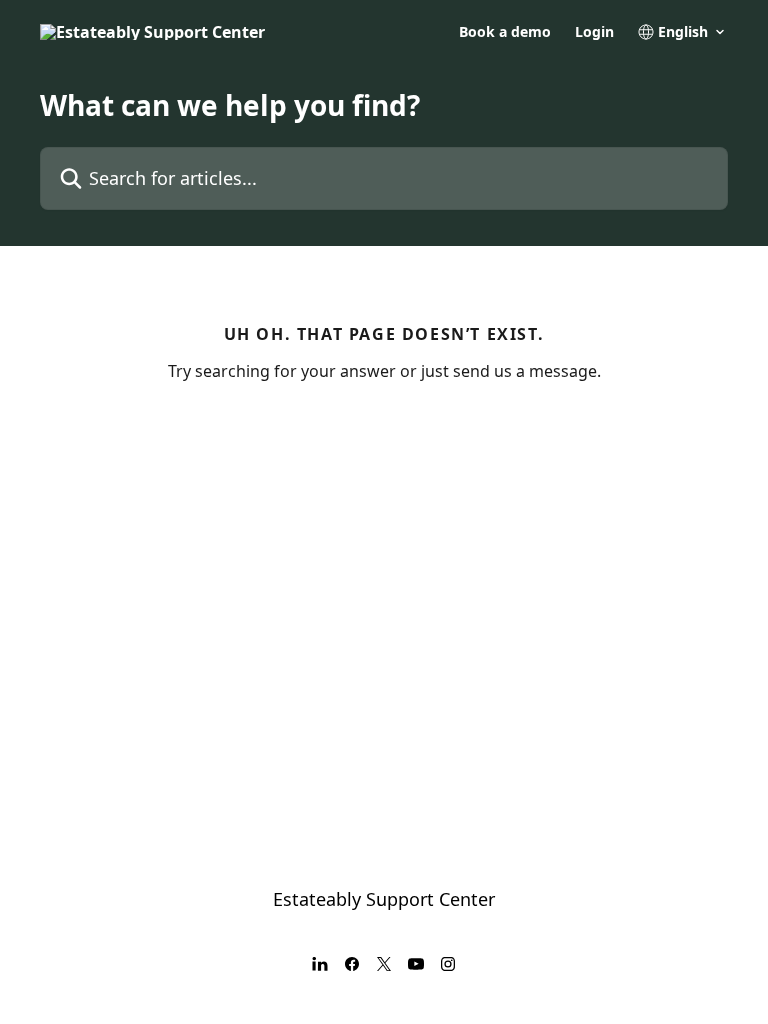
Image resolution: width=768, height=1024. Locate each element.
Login (594, 32)
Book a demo (505, 32)
